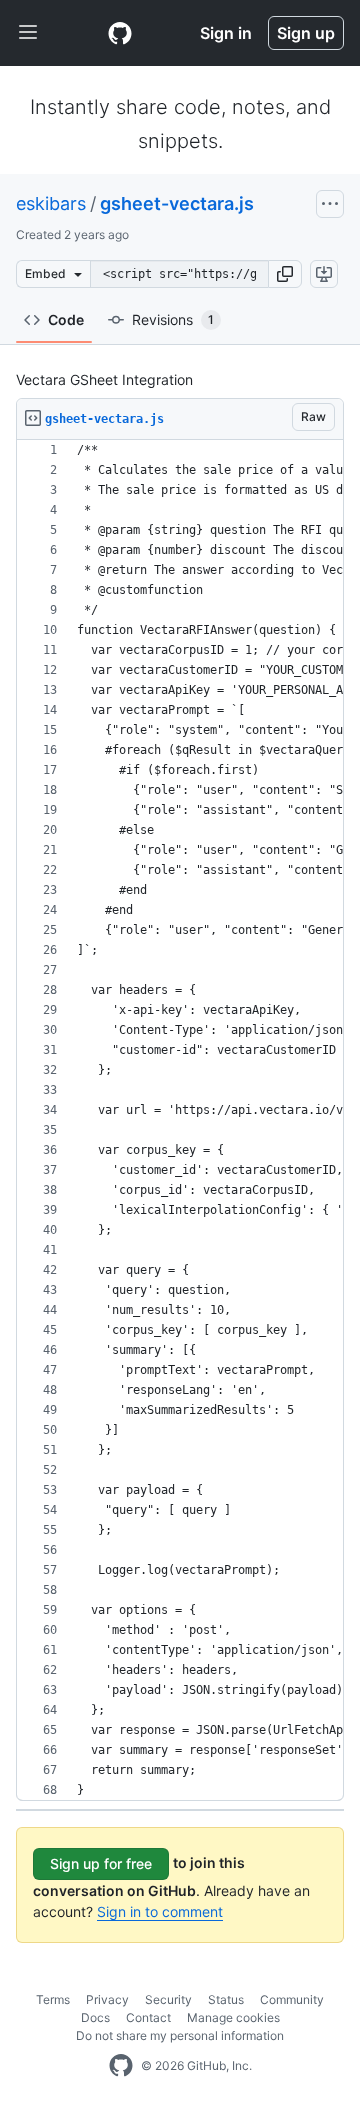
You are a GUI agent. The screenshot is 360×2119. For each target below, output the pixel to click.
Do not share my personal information (180, 2035)
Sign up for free (101, 1863)
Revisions (173, 319)
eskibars (51, 203)
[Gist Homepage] (120, 33)
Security (168, 1999)
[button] (285, 274)
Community (292, 1999)
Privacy (107, 1999)
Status (226, 1999)
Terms (53, 1999)
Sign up (306, 33)
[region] (180, 1120)
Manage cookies (233, 2017)
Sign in (226, 33)
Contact (148, 2017)
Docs (95, 2017)
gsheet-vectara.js (177, 203)
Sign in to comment (160, 1911)
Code (66, 319)
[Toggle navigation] (28, 33)
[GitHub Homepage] (121, 2066)
